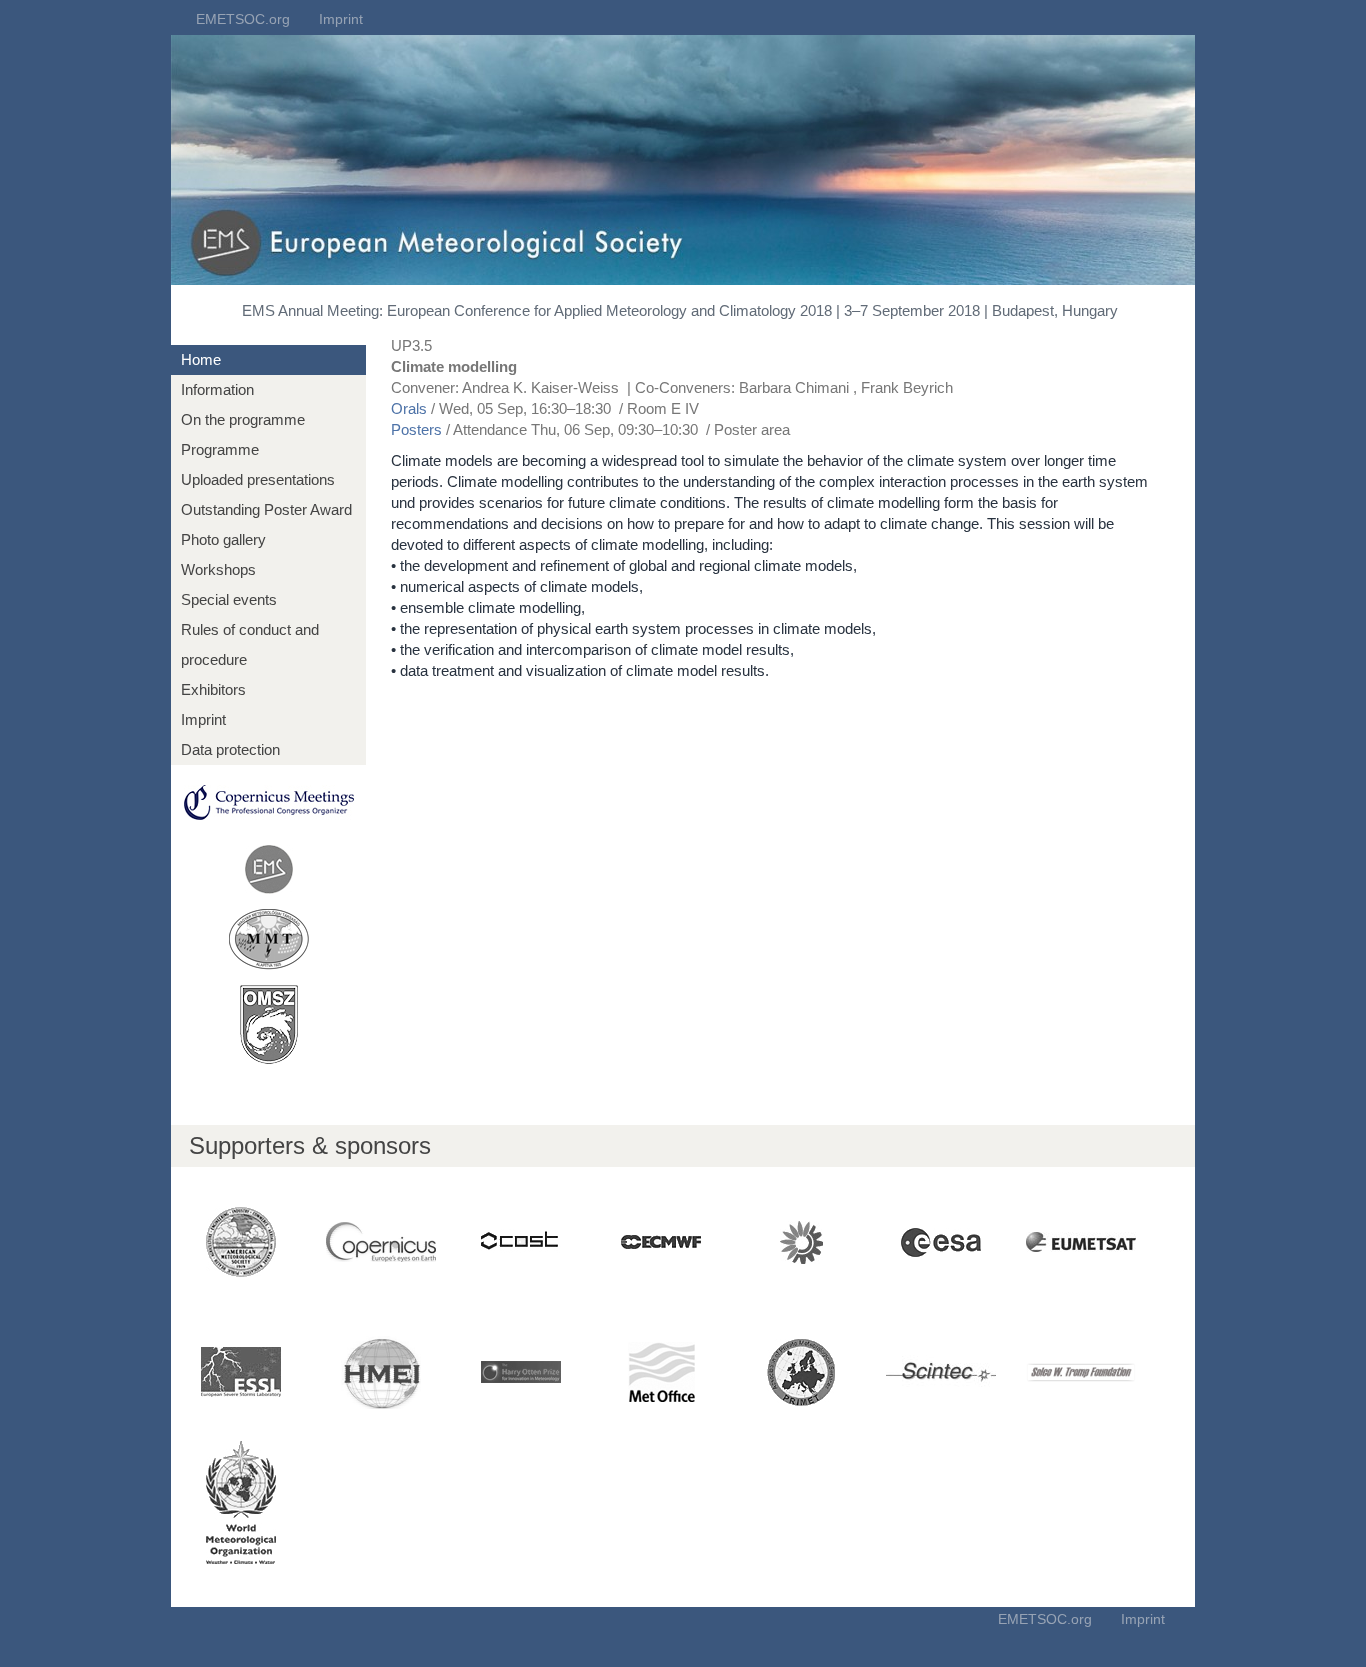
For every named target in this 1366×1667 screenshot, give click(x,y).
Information (217, 389)
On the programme (243, 419)
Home (201, 359)
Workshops (218, 569)
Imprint (341, 19)
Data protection (230, 749)
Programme (220, 449)
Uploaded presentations (258, 479)
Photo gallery (223, 539)
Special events (229, 599)
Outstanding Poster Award (266, 509)
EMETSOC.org (243, 19)
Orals (409, 408)
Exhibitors (213, 689)
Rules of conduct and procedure (250, 644)
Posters (416, 429)
